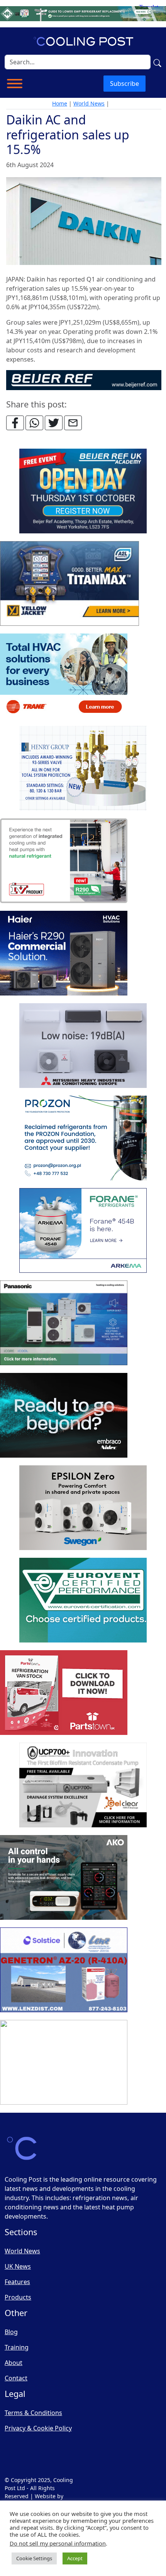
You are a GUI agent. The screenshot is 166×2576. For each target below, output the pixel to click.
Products (18, 2297)
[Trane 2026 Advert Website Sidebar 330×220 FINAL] (64, 676)
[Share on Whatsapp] (34, 423)
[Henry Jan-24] (83, 769)
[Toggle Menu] (15, 84)
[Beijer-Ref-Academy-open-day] (83, 491)
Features (17, 2282)
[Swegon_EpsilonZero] (83, 1508)
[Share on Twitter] (54, 423)
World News (89, 103)
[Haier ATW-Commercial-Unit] (64, 954)
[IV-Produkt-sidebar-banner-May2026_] (64, 861)
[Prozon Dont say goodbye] (83, 1138)
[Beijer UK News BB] (84, 380)
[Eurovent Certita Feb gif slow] (83, 1601)
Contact (16, 2378)
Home (60, 103)
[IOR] (64, 2063)
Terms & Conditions (33, 2413)
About (14, 2363)
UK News (18, 2266)
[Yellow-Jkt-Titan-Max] (69, 584)
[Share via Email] (73, 423)
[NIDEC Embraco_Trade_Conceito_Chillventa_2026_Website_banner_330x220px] (64, 1416)
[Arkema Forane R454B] (83, 1231)
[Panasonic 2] (64, 1323)
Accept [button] (75, 2558)
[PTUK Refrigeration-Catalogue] (64, 1693)
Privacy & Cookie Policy (38, 2428)
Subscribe (124, 84)
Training (17, 2347)
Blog (11, 2332)
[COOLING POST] (64, 1878)
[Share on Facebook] (15, 423)
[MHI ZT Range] (83, 1046)
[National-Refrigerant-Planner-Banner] (83, 13)
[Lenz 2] (64, 1970)
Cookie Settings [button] (34, 2558)
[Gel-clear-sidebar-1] (83, 1785)
